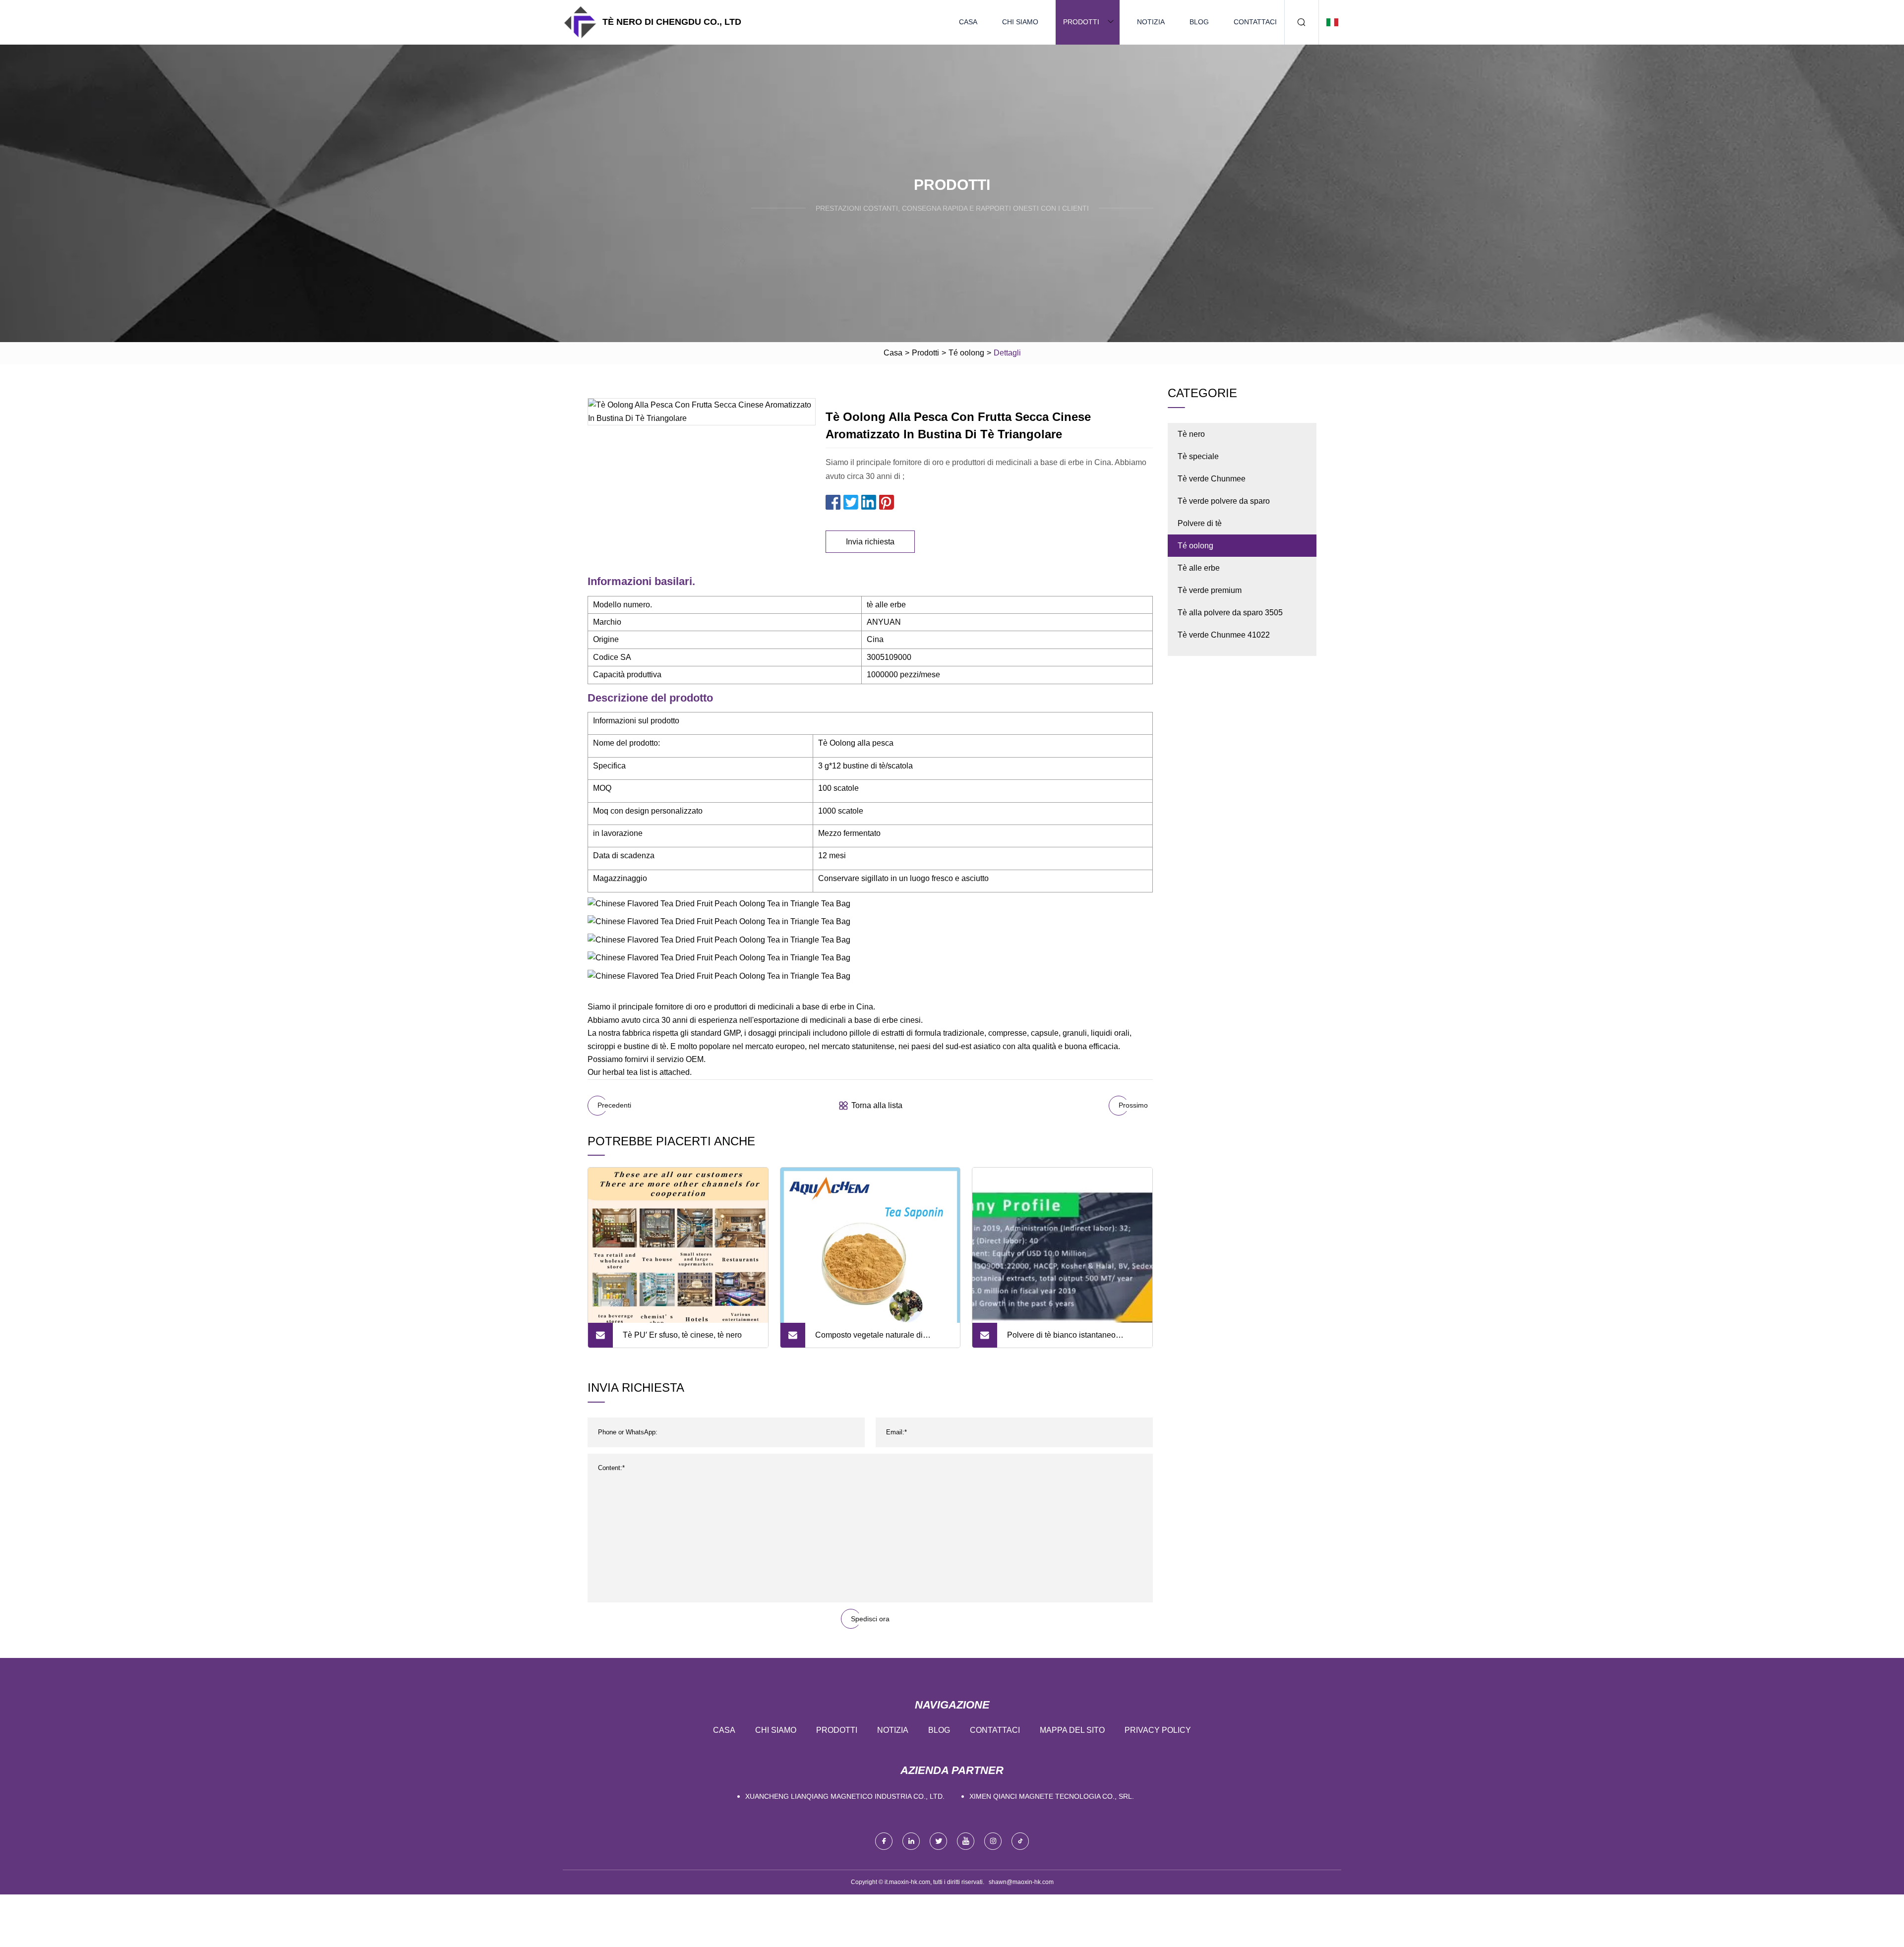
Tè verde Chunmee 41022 (1224, 635)
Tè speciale (1198, 456)
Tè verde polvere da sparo (1224, 501)
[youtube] (966, 1841)
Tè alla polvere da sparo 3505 (1230, 613)
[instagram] (993, 1841)
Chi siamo (1020, 22)
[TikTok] (1020, 1841)
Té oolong (966, 353)
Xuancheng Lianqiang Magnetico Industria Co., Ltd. (845, 1796)
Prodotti (1081, 22)
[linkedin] (911, 1841)
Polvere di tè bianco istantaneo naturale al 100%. (1061, 1339)
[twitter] (938, 1841)
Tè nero (1191, 434)
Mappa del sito (1072, 1730)
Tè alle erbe (1199, 568)
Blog (1199, 22)
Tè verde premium (1210, 590)
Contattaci (1255, 22)
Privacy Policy (1158, 1730)
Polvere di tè (1200, 523)
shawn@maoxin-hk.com (1021, 1882)
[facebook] (884, 1841)
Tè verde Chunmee (1212, 479)
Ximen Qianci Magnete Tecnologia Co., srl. (1052, 1796)
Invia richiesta (870, 542)
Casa (968, 22)
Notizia (1151, 22)
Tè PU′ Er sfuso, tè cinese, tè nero (682, 1335)
